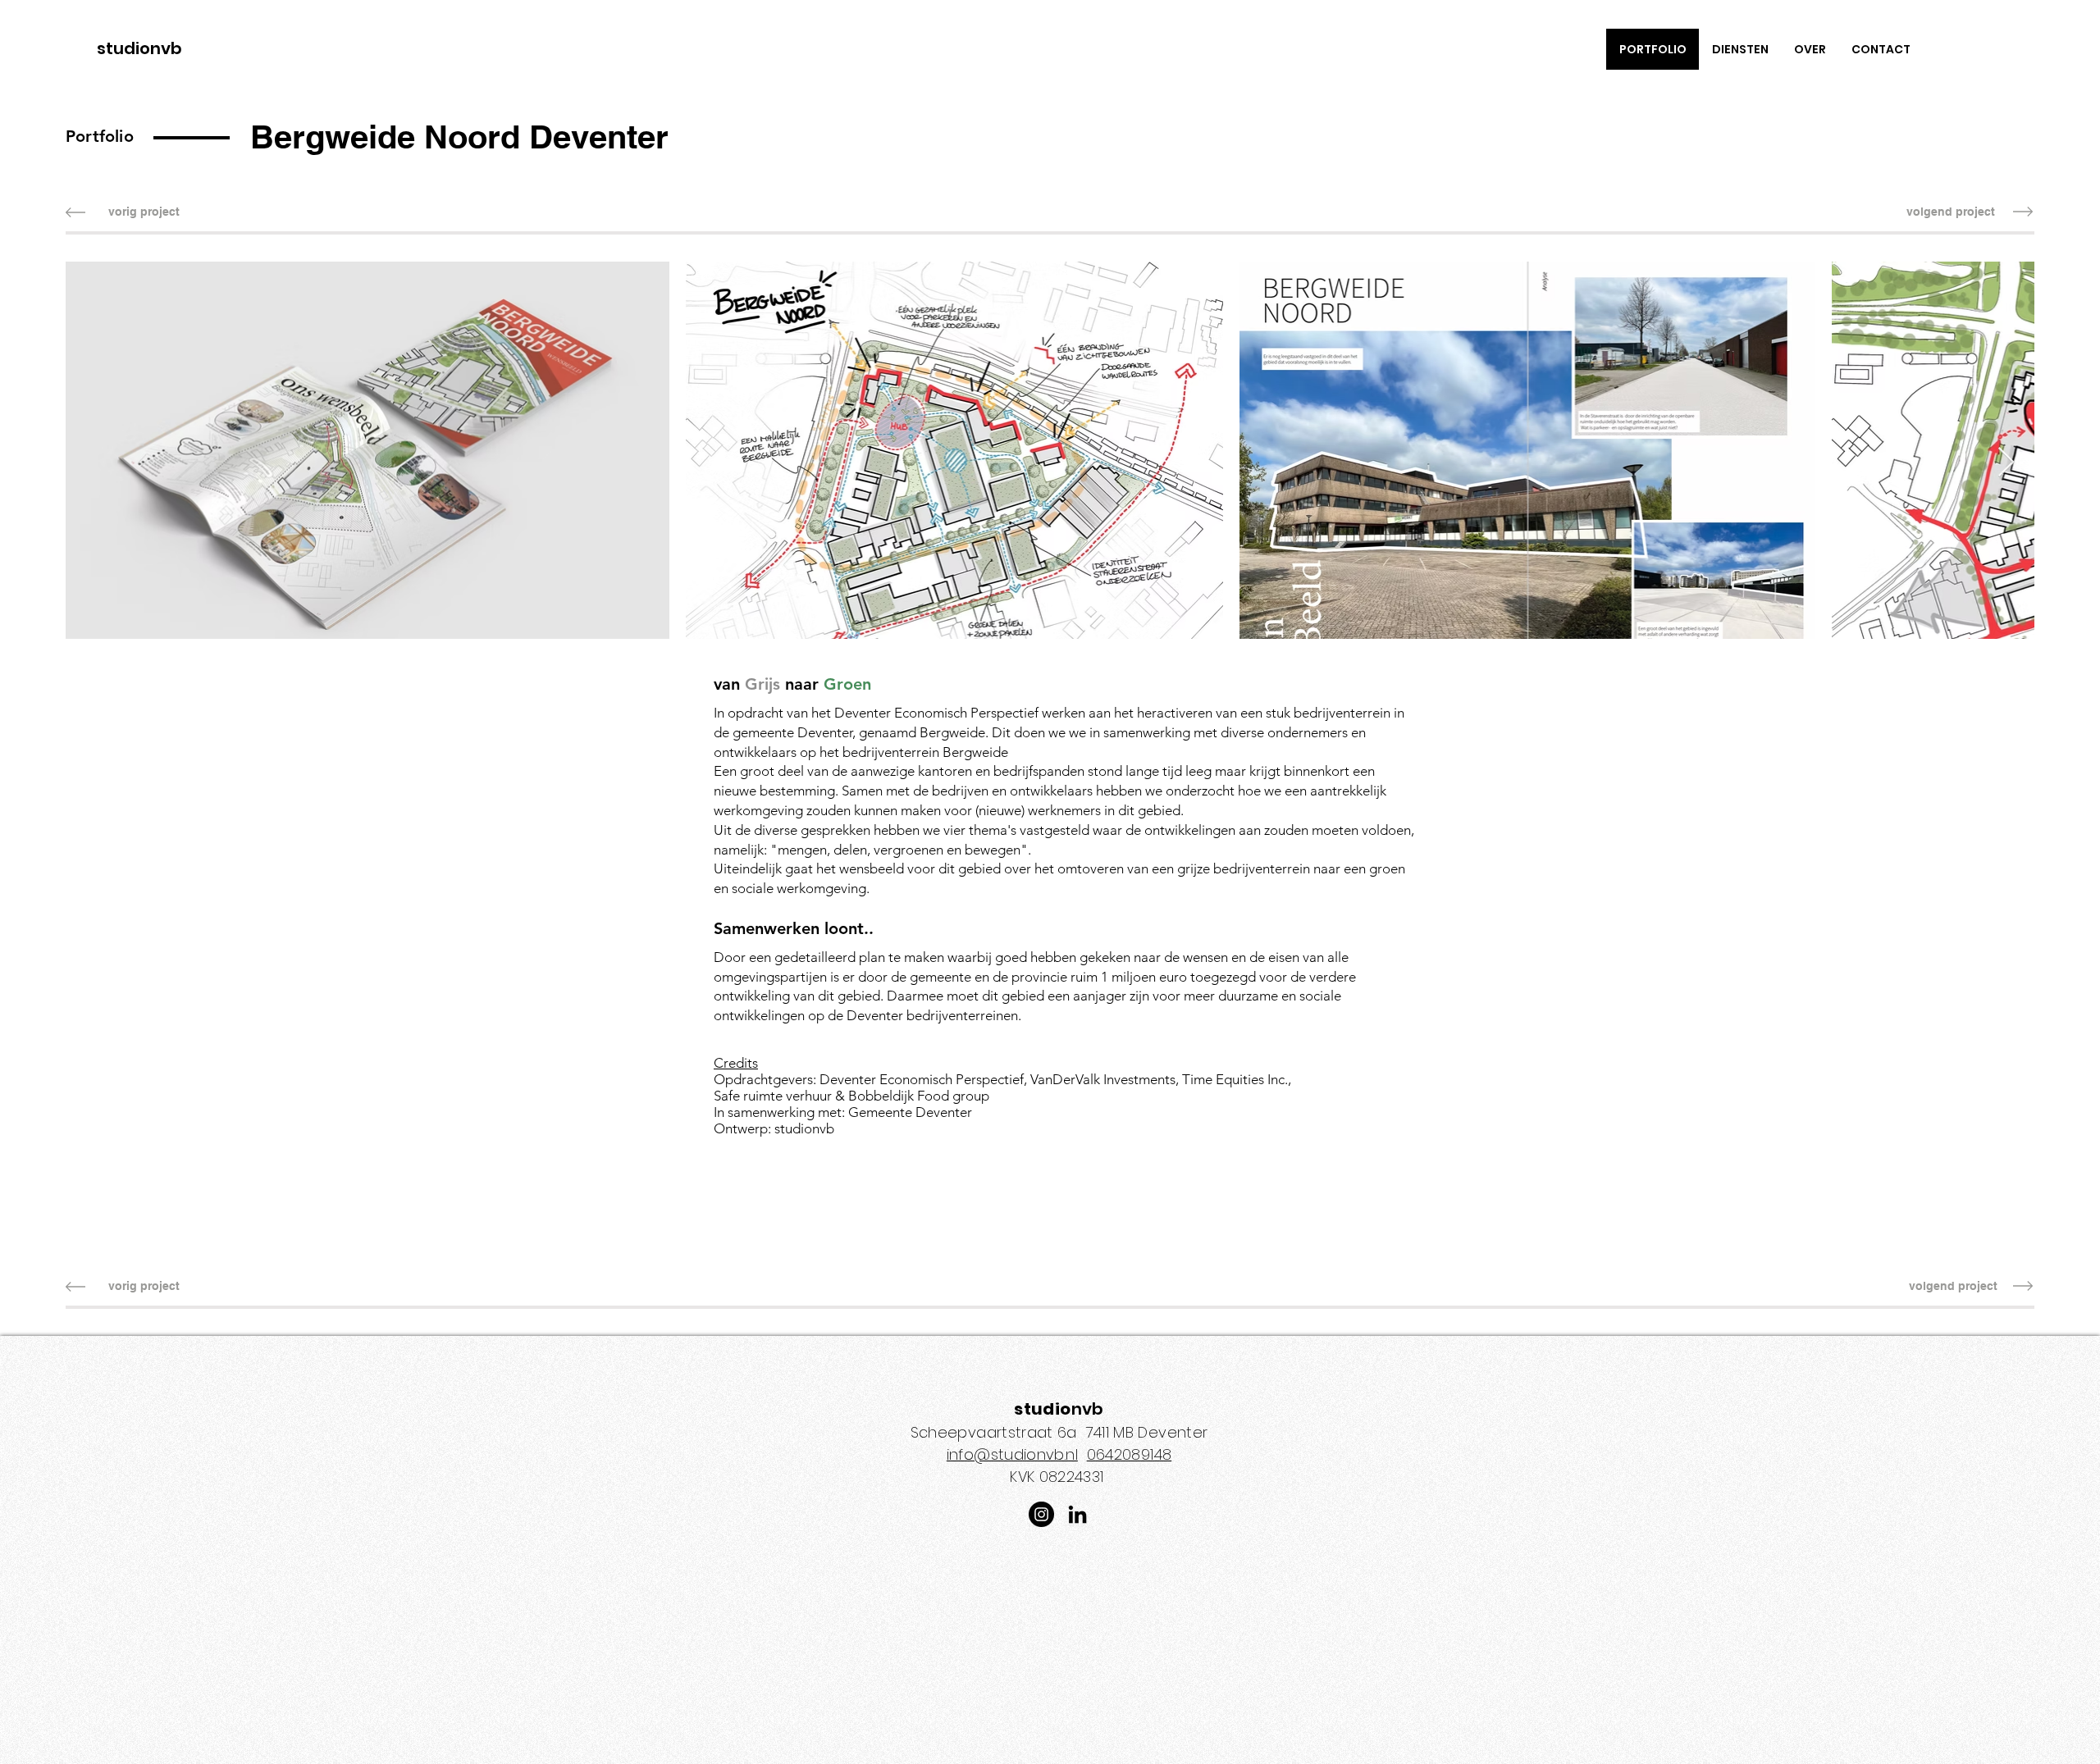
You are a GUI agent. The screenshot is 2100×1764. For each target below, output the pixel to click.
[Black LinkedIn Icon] (1077, 1514)
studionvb (139, 48)
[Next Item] (2006, 463)
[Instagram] (1041, 1514)
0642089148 (1130, 1454)
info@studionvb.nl (1012, 1454)
